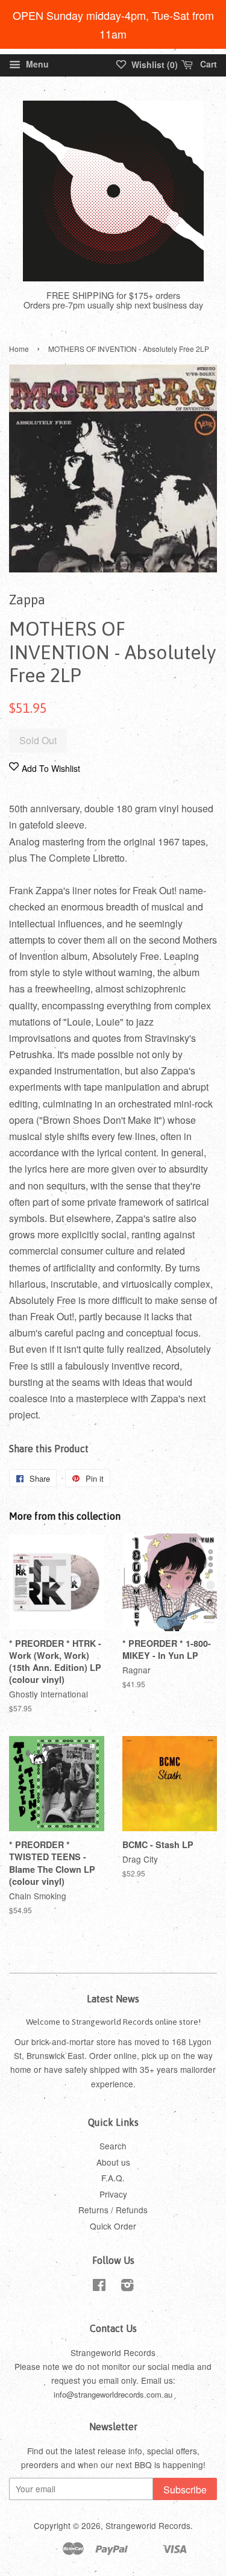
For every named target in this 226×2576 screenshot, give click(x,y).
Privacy (113, 2194)
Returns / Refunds (113, 2210)
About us (113, 2162)
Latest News (113, 1999)
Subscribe (185, 2490)
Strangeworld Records (148, 2525)
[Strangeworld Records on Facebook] (99, 2287)
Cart (207, 64)
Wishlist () (153, 64)
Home (19, 349)
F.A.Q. (113, 2178)
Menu (36, 64)
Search (113, 2146)
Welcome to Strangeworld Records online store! (113, 2022)
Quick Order (113, 2226)
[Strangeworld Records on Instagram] (127, 2287)
